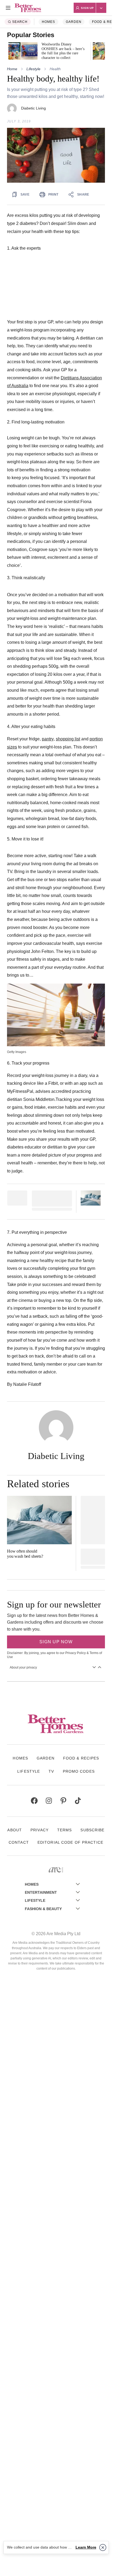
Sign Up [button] (87, 8)
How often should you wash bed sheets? (25, 1554)
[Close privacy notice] (103, 2547)
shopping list (68, 739)
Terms (65, 1830)
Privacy (40, 1830)
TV (51, 1771)
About (15, 1830)
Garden (74, 22)
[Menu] (8, 8)
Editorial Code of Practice (70, 1842)
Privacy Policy (76, 1653)
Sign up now (56, 1642)
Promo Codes (79, 1771)
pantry (48, 739)
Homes (48, 22)
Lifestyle (33, 69)
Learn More (86, 2547)
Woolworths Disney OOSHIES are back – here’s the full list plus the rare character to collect (63, 51)
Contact (19, 1842)
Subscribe (92, 1830)
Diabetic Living (33, 108)
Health (55, 69)
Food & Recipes (81, 1758)
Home (12, 69)
